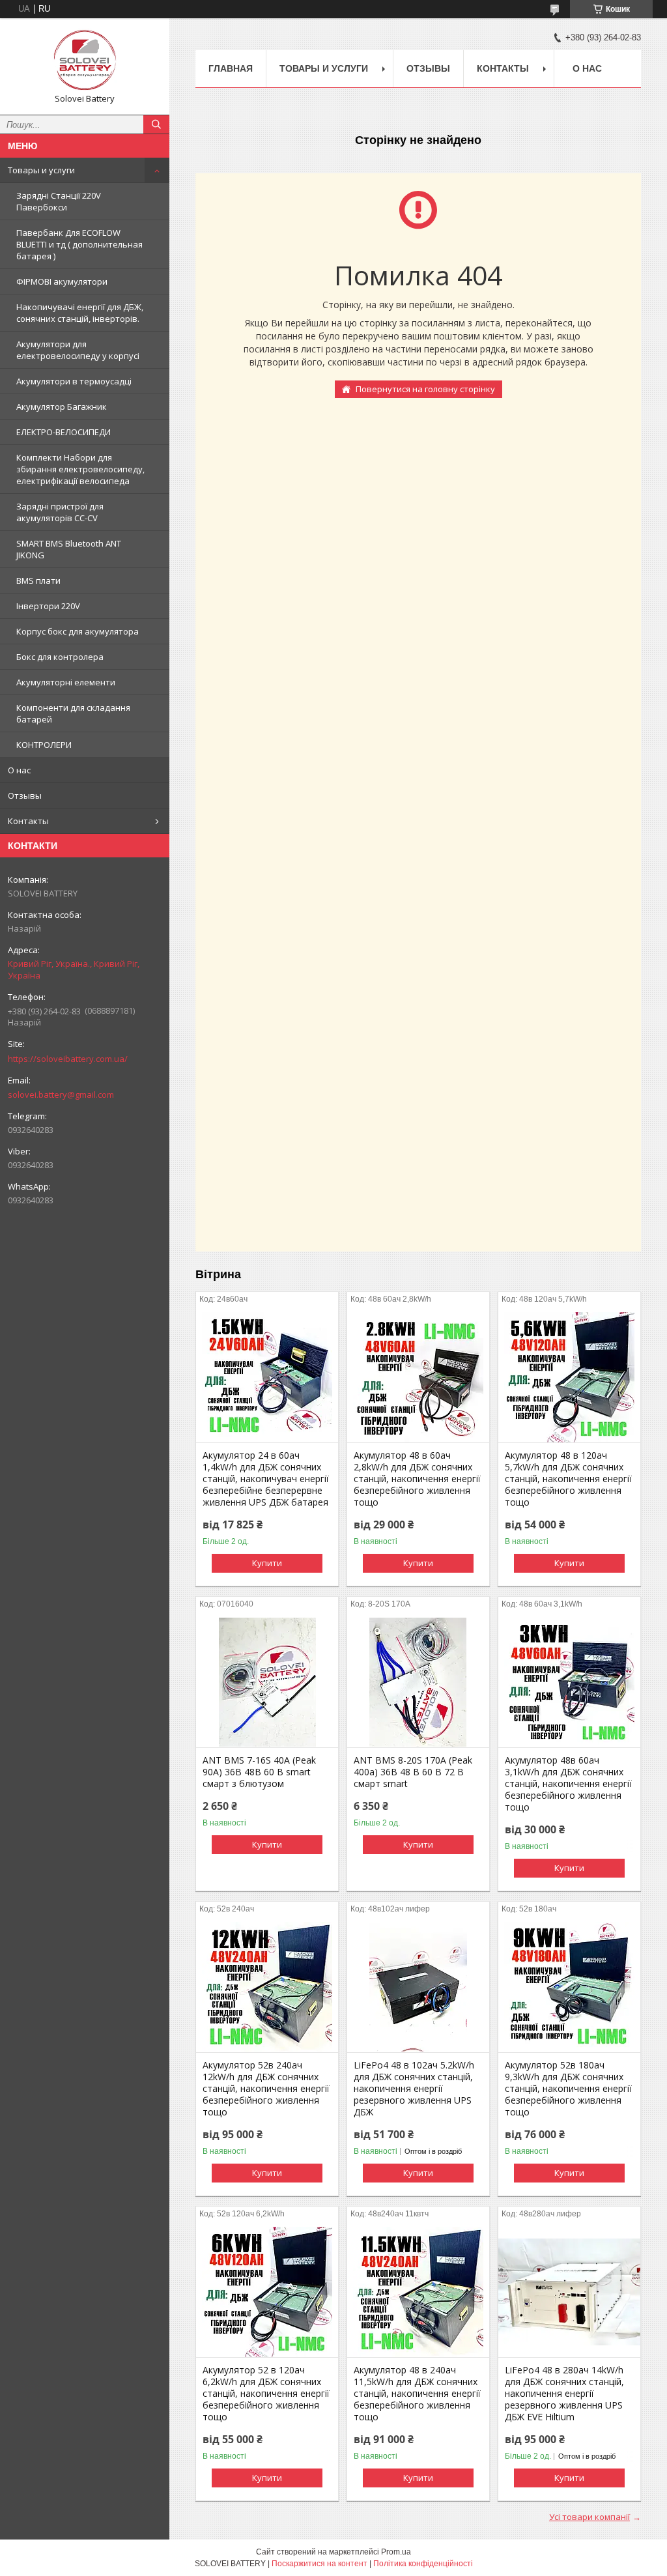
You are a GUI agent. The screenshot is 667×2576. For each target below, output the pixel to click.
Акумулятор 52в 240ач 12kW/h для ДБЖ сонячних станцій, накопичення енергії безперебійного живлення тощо (266, 2089)
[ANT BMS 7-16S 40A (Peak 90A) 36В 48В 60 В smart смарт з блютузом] (267, 1682)
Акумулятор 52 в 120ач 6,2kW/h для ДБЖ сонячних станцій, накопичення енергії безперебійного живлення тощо (266, 2394)
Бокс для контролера (60, 657)
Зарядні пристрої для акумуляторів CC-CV (60, 512)
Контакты (28, 821)
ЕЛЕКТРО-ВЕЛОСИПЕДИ (64, 432)
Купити (267, 1563)
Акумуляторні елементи (66, 682)
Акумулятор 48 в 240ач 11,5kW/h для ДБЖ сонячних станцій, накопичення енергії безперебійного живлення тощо (417, 2394)
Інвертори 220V (48, 606)
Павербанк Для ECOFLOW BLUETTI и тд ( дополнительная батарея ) (79, 244)
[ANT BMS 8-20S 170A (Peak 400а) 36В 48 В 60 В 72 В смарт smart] (418, 1682)
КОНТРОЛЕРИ (44, 745)
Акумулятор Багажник (62, 407)
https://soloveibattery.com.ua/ (68, 1059)
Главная (231, 68)
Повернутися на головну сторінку (425, 389)
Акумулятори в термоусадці (74, 381)
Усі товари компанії (589, 2517)
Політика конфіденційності (423, 2564)
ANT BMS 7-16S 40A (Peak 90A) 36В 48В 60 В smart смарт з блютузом (259, 1772)
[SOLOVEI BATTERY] (85, 61)
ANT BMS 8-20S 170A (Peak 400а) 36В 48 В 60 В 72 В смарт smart (413, 1772)
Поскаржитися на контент (319, 2564)
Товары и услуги (41, 170)
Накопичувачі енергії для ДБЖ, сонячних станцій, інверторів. (80, 313)
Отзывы (25, 795)
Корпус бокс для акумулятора (78, 631)
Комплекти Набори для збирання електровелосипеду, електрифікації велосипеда (80, 469)
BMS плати (38, 580)
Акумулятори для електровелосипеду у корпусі (78, 350)
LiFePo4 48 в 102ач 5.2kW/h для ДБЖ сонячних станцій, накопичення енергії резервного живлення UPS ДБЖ (414, 2089)
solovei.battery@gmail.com (61, 1095)
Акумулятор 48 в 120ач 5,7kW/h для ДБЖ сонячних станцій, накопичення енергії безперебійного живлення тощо (568, 1479)
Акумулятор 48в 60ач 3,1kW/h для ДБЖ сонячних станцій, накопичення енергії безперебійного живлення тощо (568, 1784)
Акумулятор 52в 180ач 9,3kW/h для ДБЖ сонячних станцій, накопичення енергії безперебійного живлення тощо (568, 2089)
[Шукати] (156, 124)
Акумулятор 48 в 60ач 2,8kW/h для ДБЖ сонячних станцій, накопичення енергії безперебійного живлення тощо (417, 1479)
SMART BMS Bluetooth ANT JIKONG (69, 549)
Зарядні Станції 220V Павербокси (59, 201)
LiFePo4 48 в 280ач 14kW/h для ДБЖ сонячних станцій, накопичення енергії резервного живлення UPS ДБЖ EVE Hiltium (564, 2394)
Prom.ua (396, 2552)
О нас (19, 770)
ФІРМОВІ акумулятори (62, 281)
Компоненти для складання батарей (73, 713)
